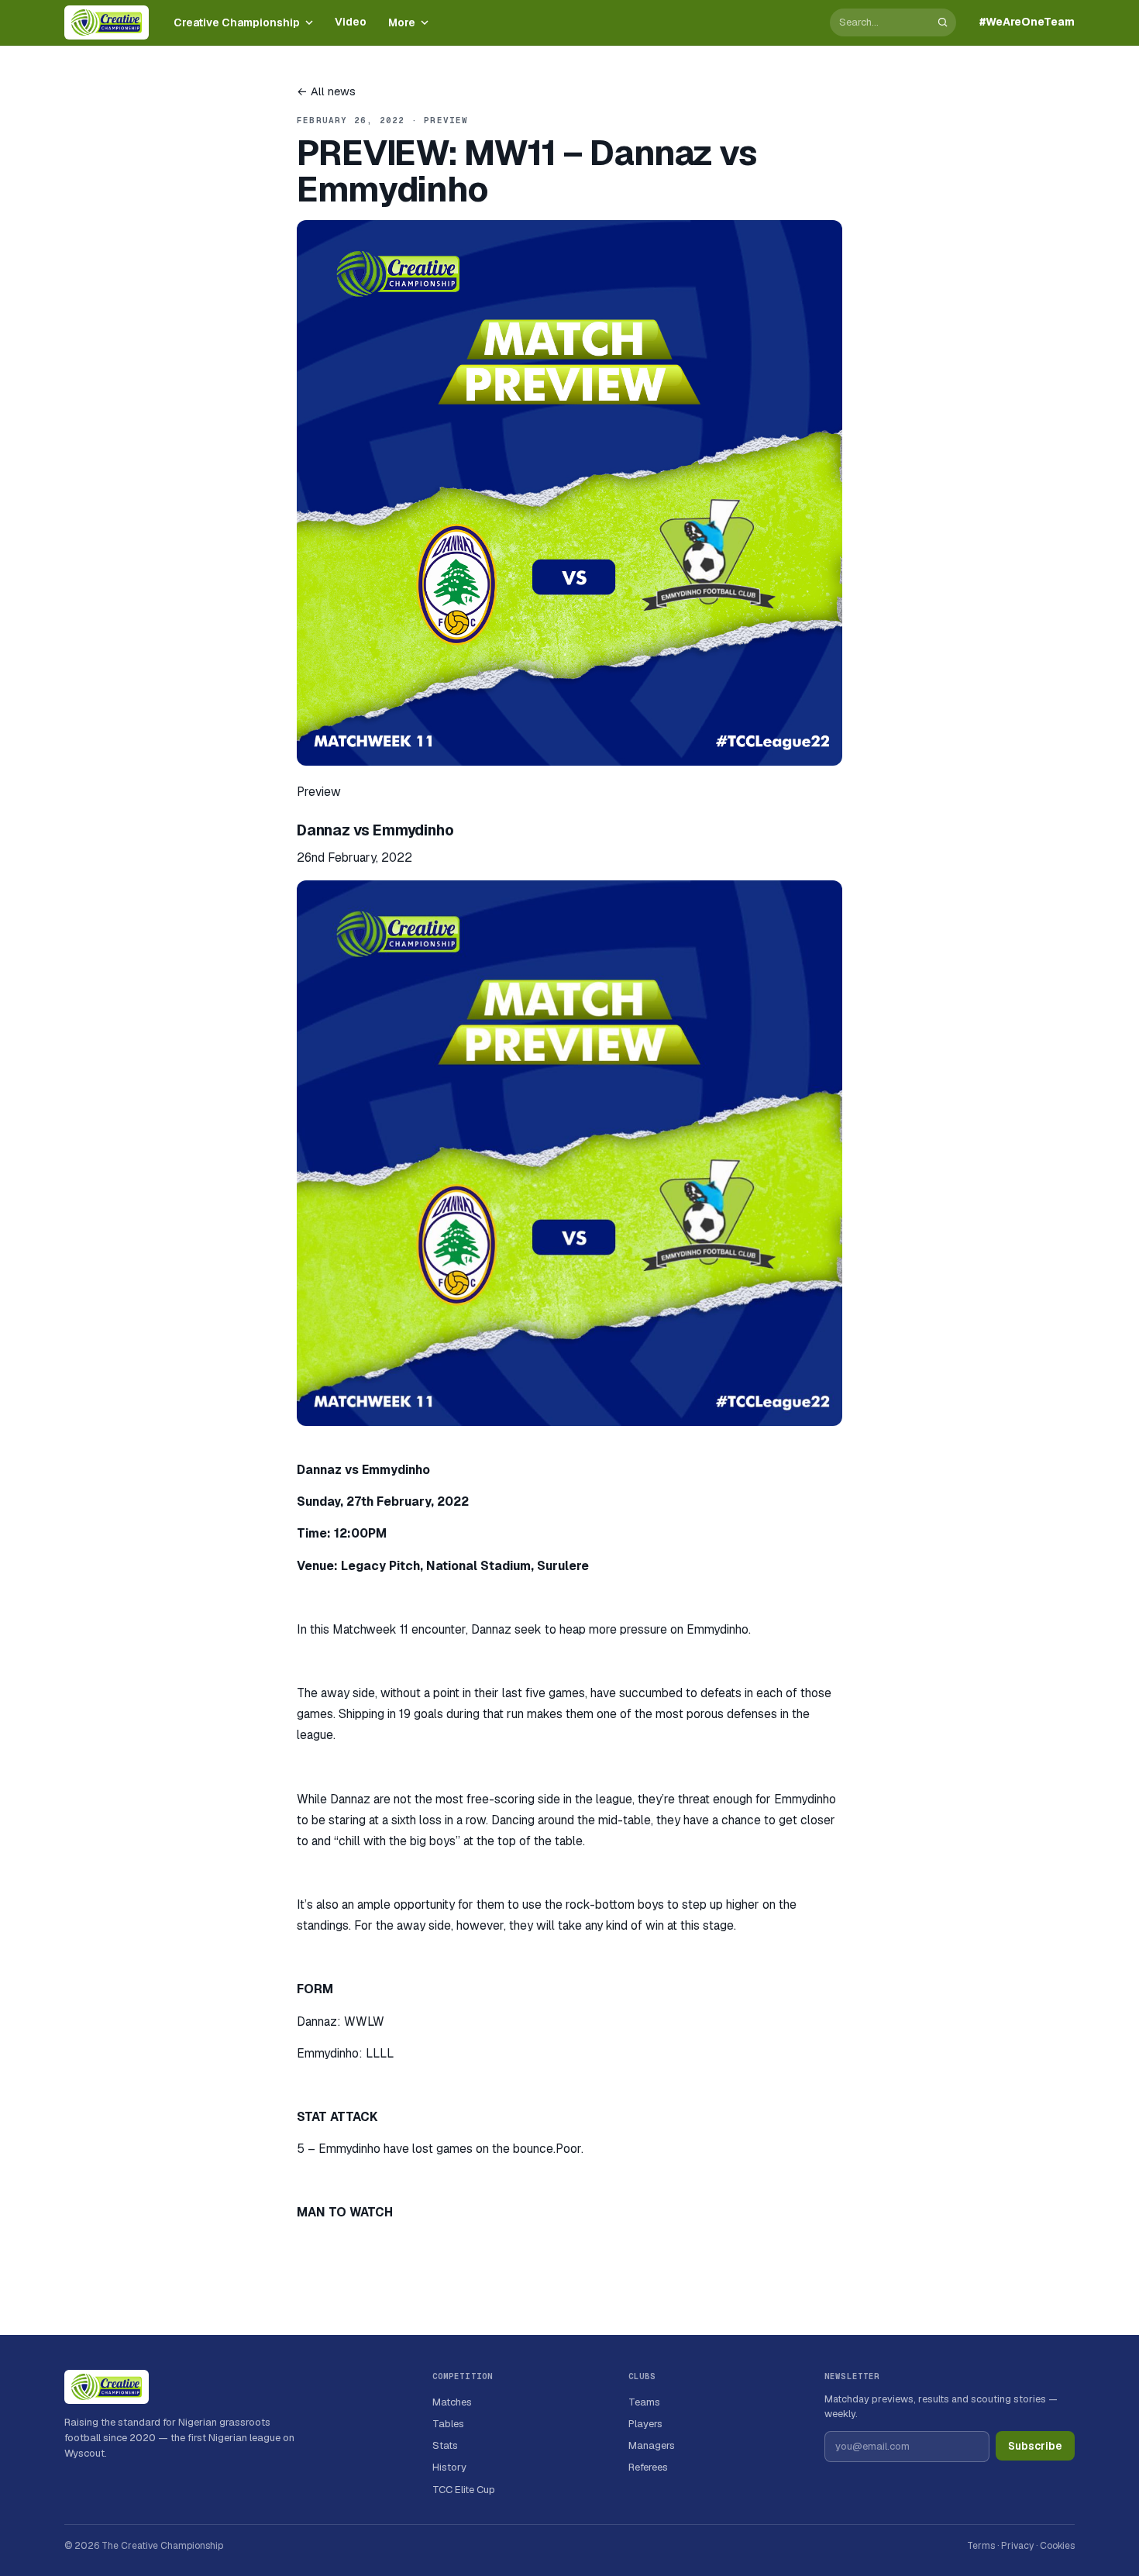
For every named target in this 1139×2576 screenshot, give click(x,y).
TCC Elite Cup (464, 2490)
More (402, 22)
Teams (644, 2402)
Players (645, 2424)
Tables (448, 2424)
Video (351, 22)
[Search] (943, 22)
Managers (652, 2445)
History (449, 2467)
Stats (445, 2445)
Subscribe (1035, 2446)
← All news (326, 91)
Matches (452, 2402)
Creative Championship (237, 22)
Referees (648, 2467)
